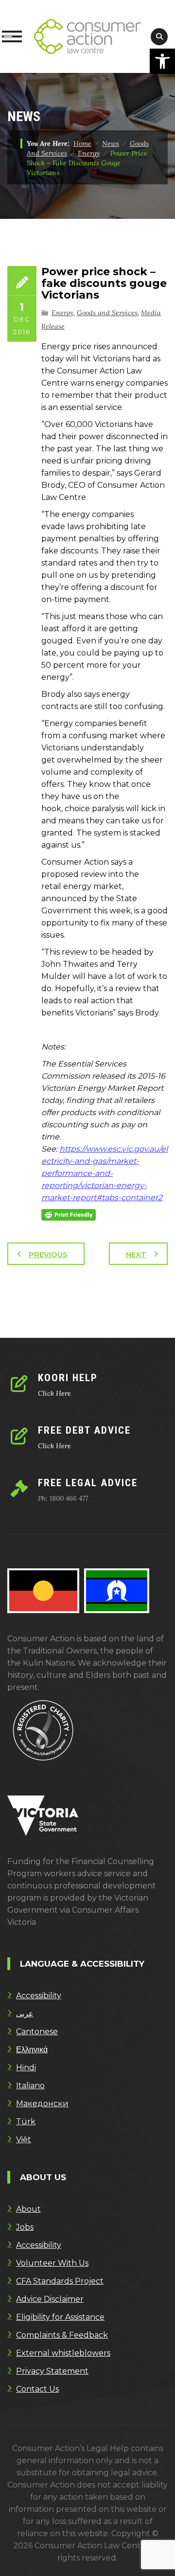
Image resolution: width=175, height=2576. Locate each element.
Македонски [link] (42, 2104)
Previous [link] (48, 1254)
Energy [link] (62, 313)
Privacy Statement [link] (52, 2371)
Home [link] (82, 143)
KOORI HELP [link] (68, 1378)
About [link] (28, 2209)
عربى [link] (25, 2014)
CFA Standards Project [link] (60, 2281)
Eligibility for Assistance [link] (60, 2317)
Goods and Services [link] (107, 313)
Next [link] (136, 1254)
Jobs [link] (25, 2227)
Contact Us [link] (37, 2389)
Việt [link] (24, 2140)
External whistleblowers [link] (63, 2353)
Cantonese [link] (37, 2032)
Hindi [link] (26, 2068)
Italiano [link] (30, 2086)
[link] (162, 61)
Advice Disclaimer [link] (50, 2299)
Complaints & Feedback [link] (62, 2335)
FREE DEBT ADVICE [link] (84, 1430)
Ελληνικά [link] (32, 2050)
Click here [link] (54, 1393)
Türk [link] (26, 2122)
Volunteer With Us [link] (52, 2263)
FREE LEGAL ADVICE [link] (88, 1483)
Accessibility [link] (39, 1996)
